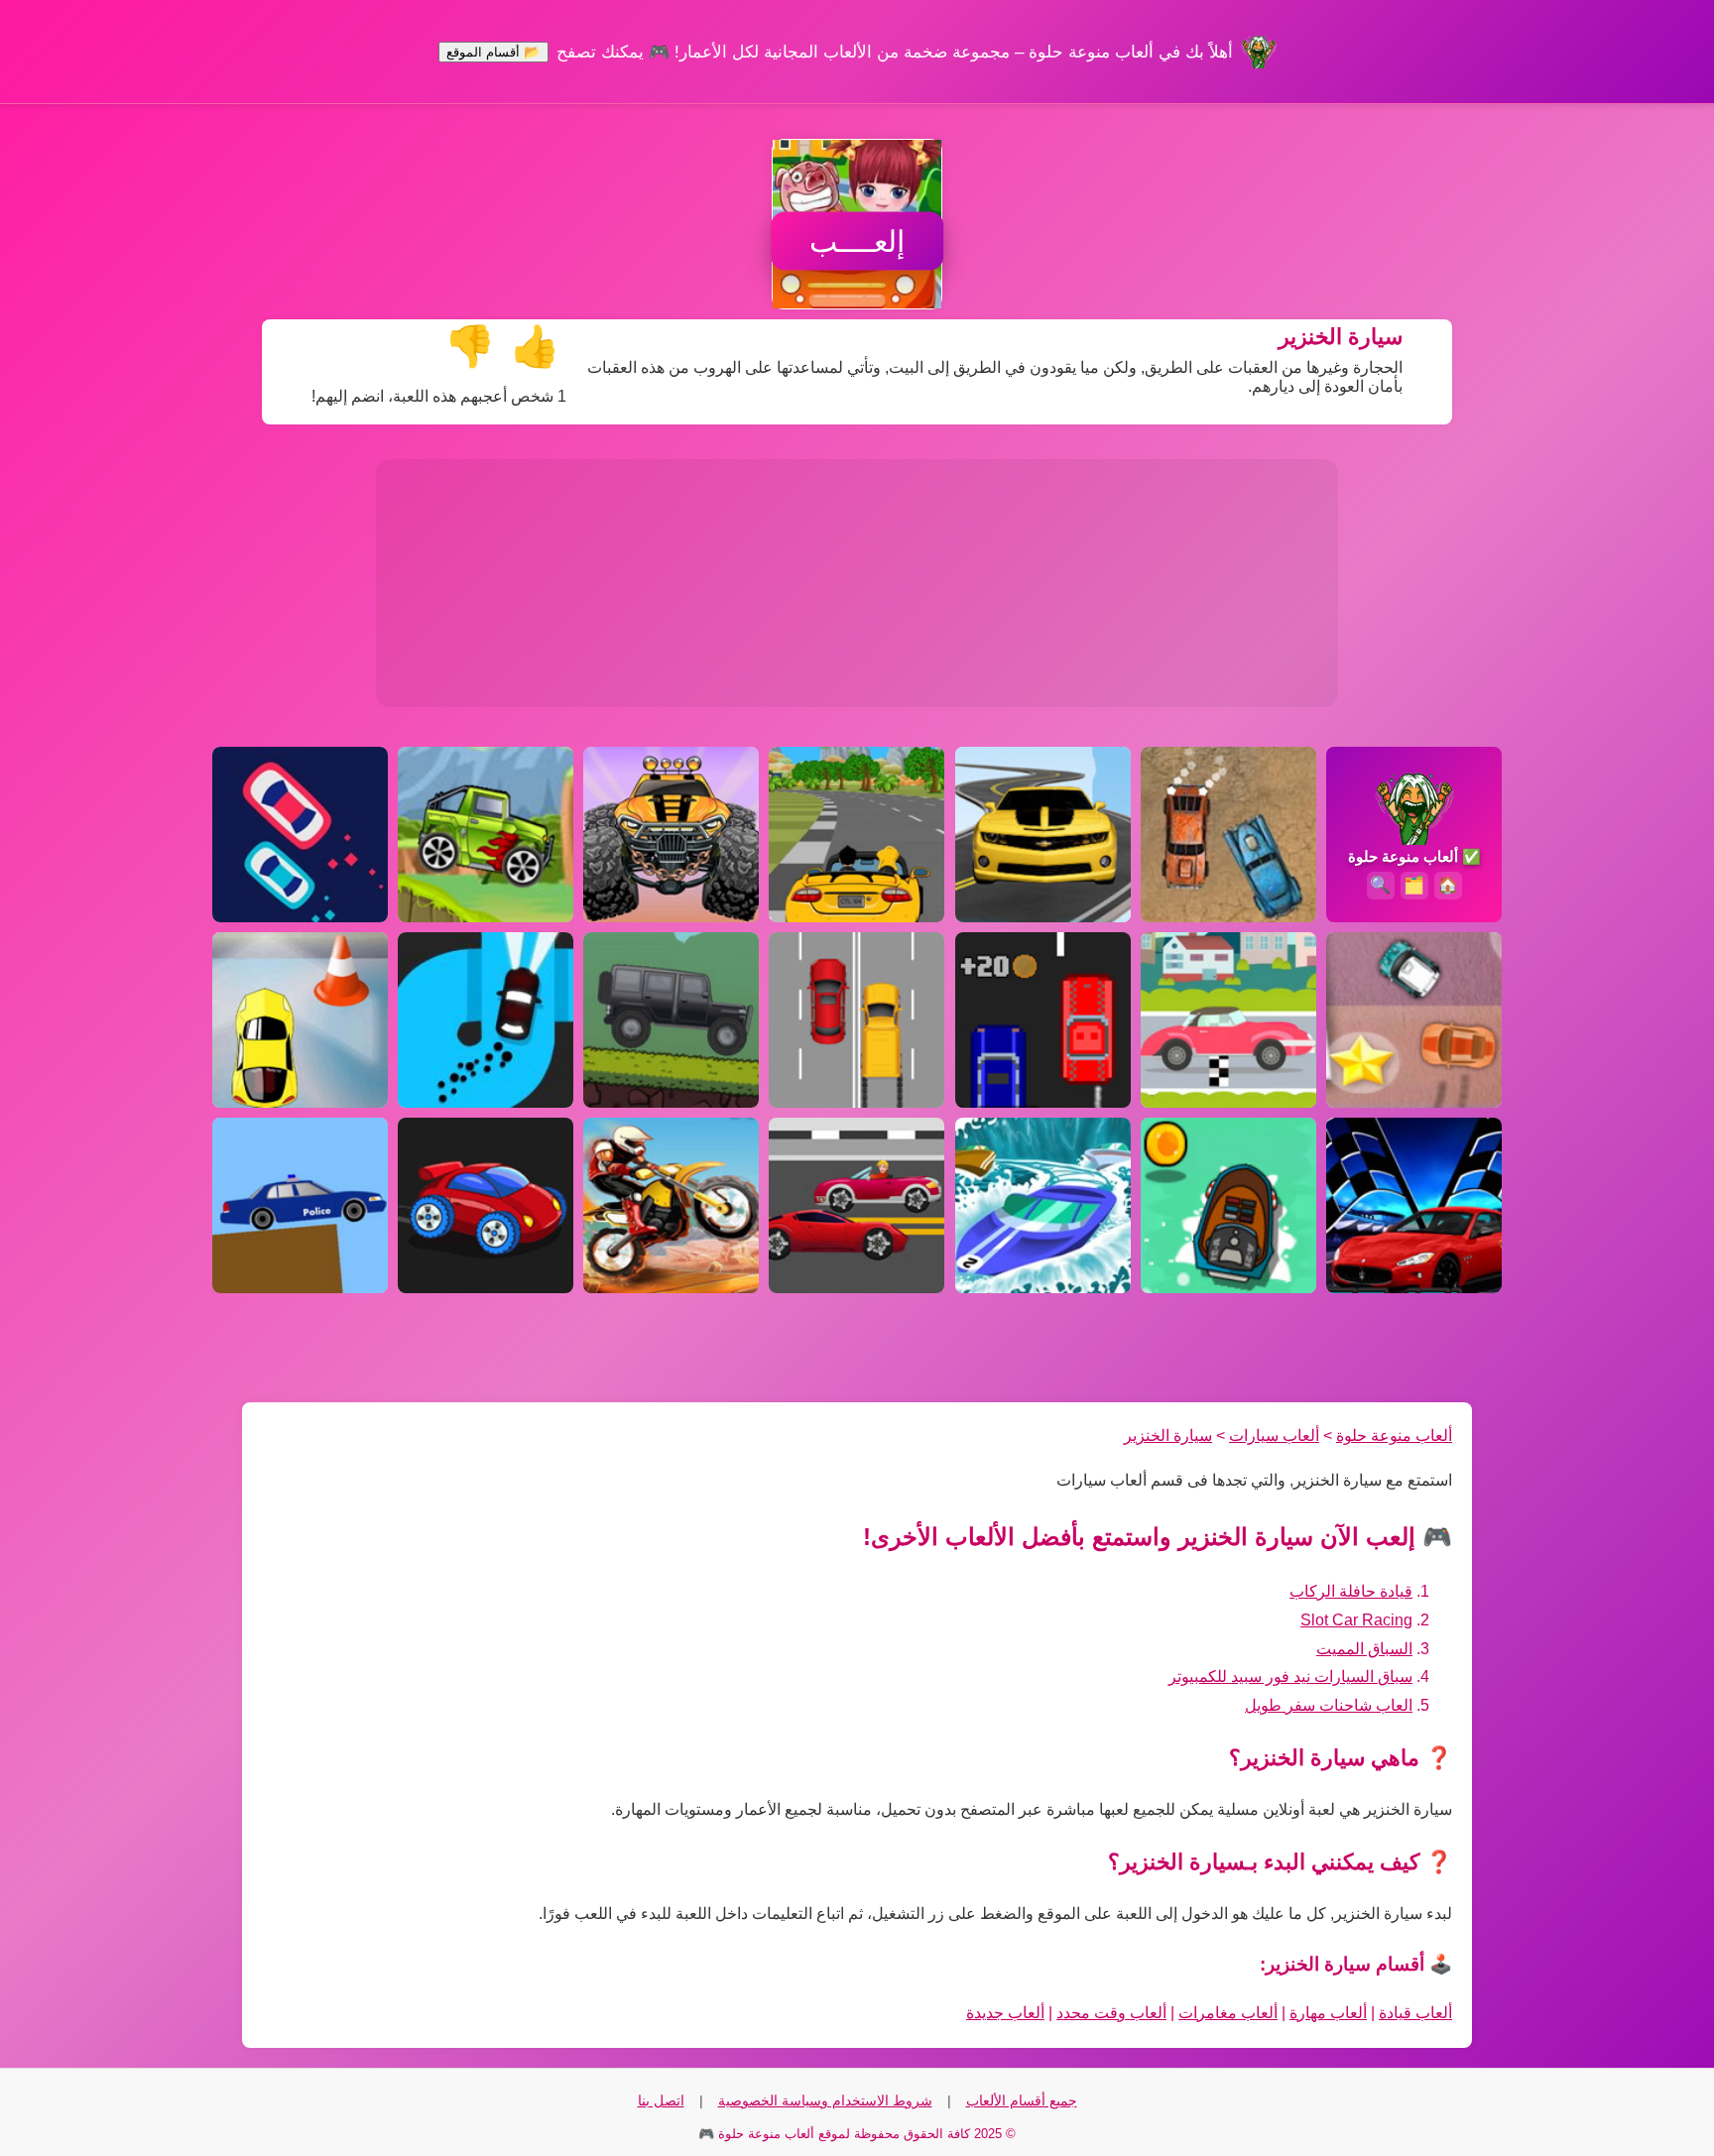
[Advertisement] (857, 583)
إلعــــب (857, 241)
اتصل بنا (661, 2100)
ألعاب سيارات (1274, 1436)
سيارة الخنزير (1168, 1436)
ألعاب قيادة (1415, 2013)
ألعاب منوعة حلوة (1394, 1436)
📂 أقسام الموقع (493, 52)
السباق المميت (1364, 1649)
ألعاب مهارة (1328, 2013)
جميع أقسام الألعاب (1022, 2100)
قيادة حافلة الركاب (1351, 1591)
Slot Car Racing (1356, 1620)
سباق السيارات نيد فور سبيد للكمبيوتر (1290, 1677)
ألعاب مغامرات (1228, 2013)
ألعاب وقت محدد (1111, 2013)
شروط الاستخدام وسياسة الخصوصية (825, 2100)
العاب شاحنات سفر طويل (1329, 1705)
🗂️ (1414, 885)
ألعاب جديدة (1005, 2013)
